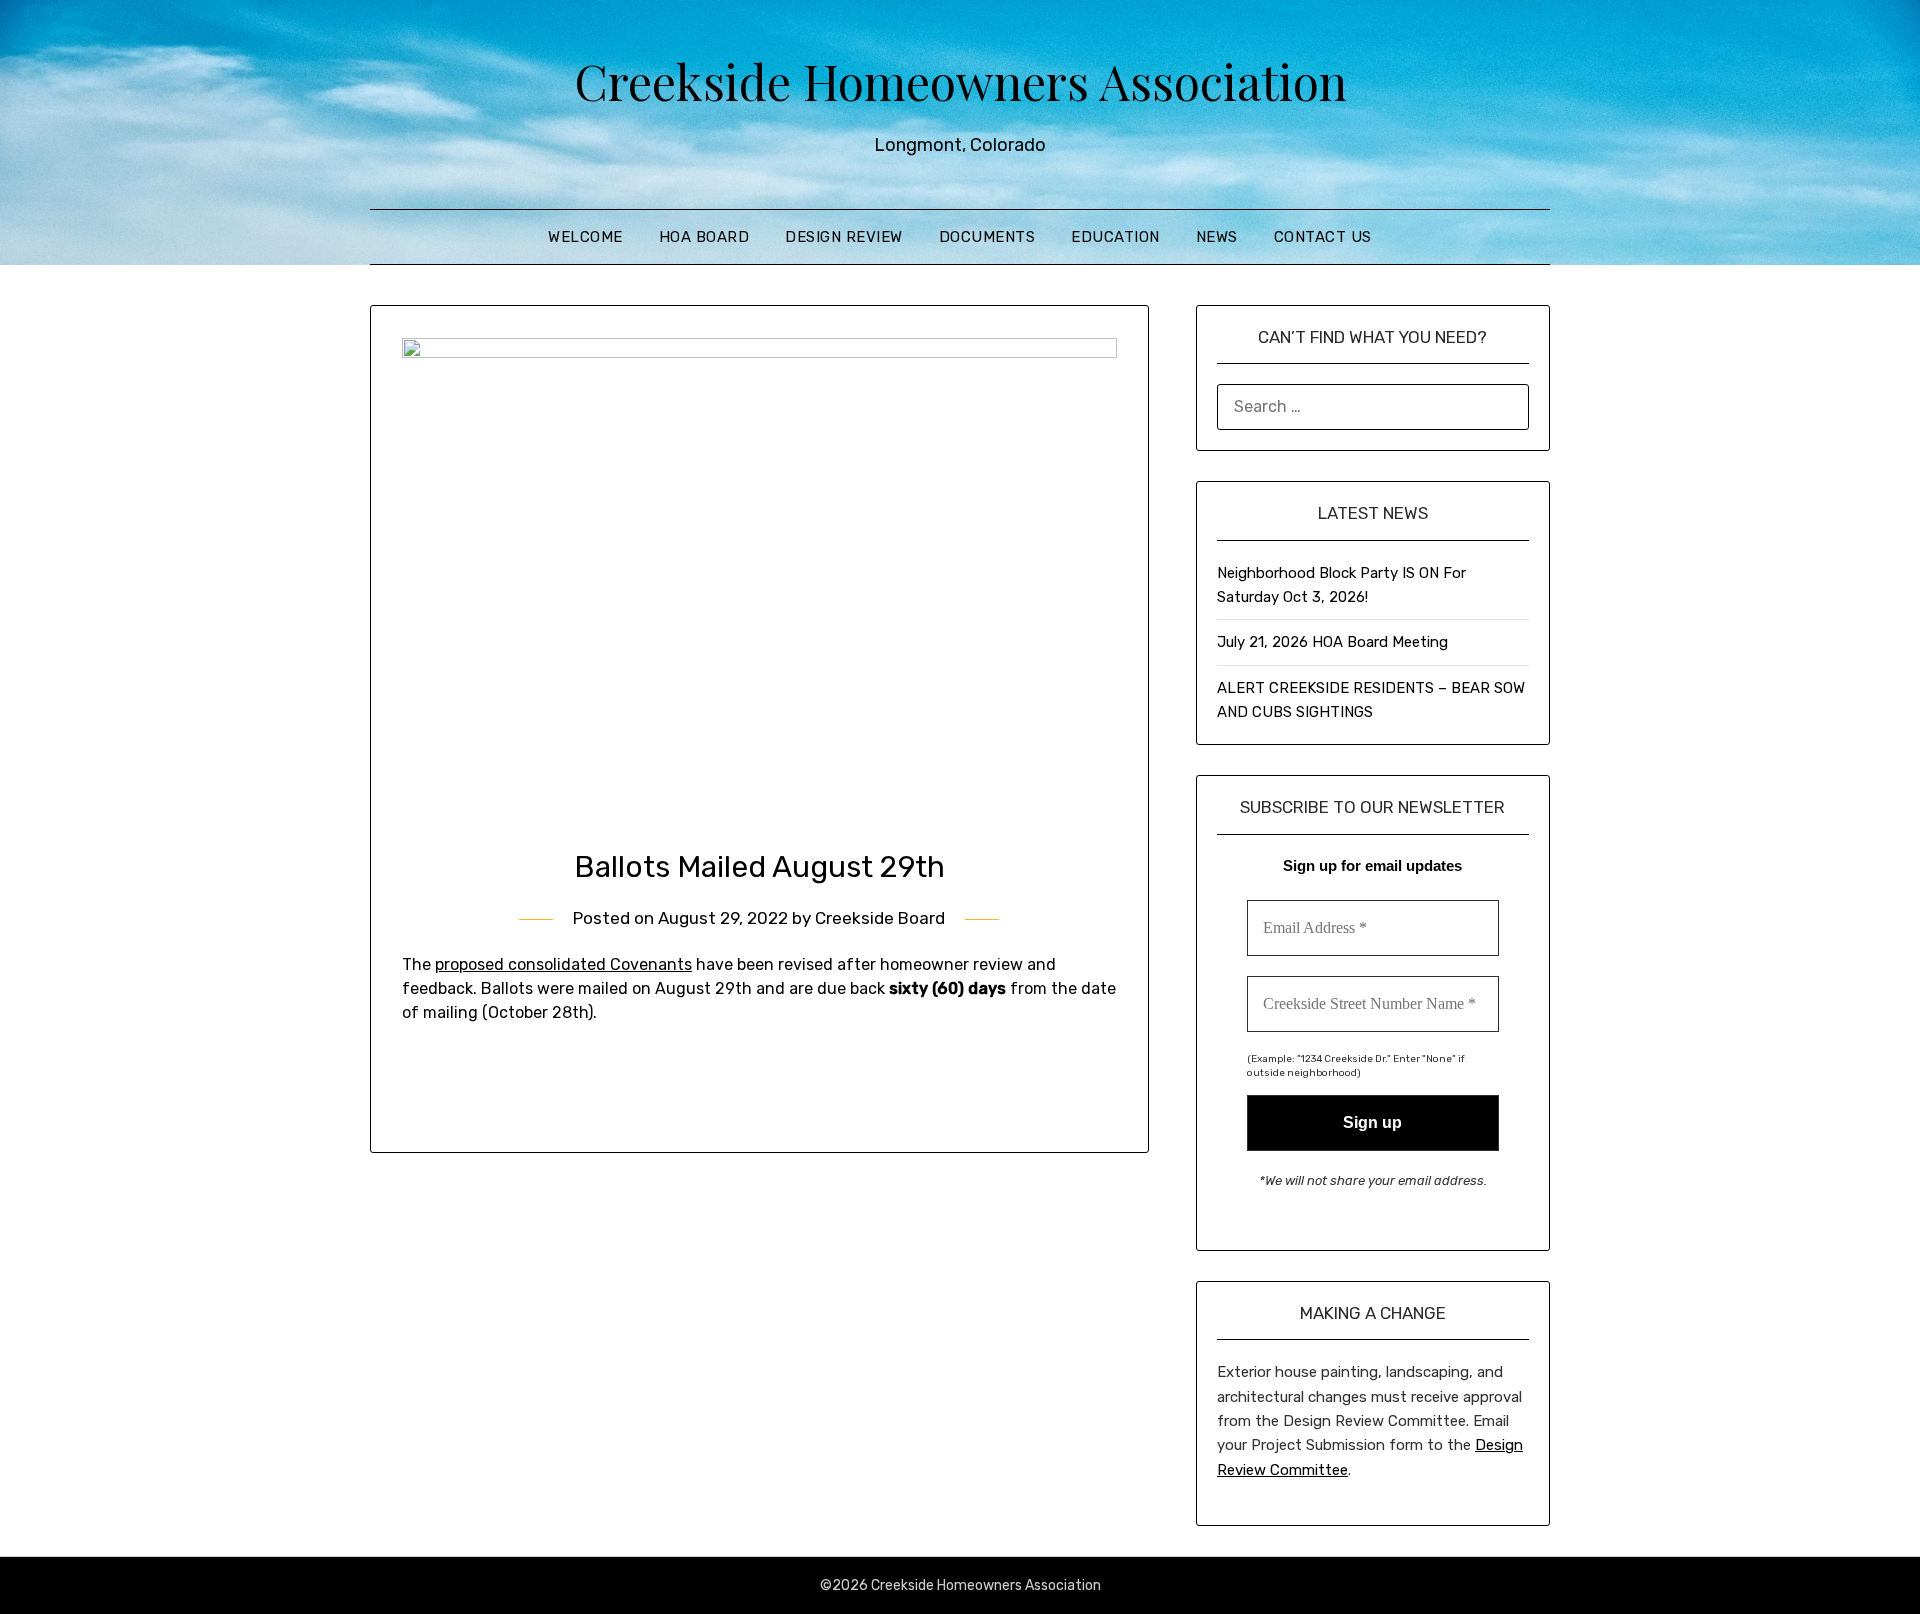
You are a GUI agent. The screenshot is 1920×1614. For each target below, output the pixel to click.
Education (1115, 237)
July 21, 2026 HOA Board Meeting (1332, 642)
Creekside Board (880, 918)
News (1217, 237)
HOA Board (704, 237)
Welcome (585, 237)
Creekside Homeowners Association (960, 81)
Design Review (844, 237)
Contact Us (1323, 237)
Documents (987, 237)
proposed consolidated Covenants (563, 964)
